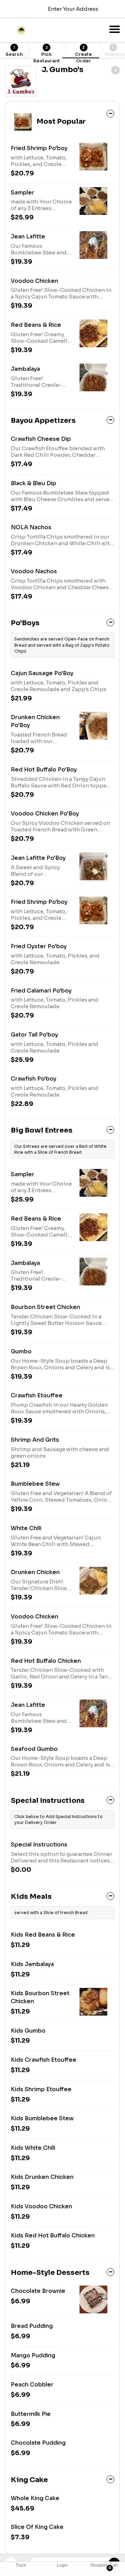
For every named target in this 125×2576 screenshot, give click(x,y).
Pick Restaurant (47, 52)
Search (14, 51)
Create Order (84, 52)
